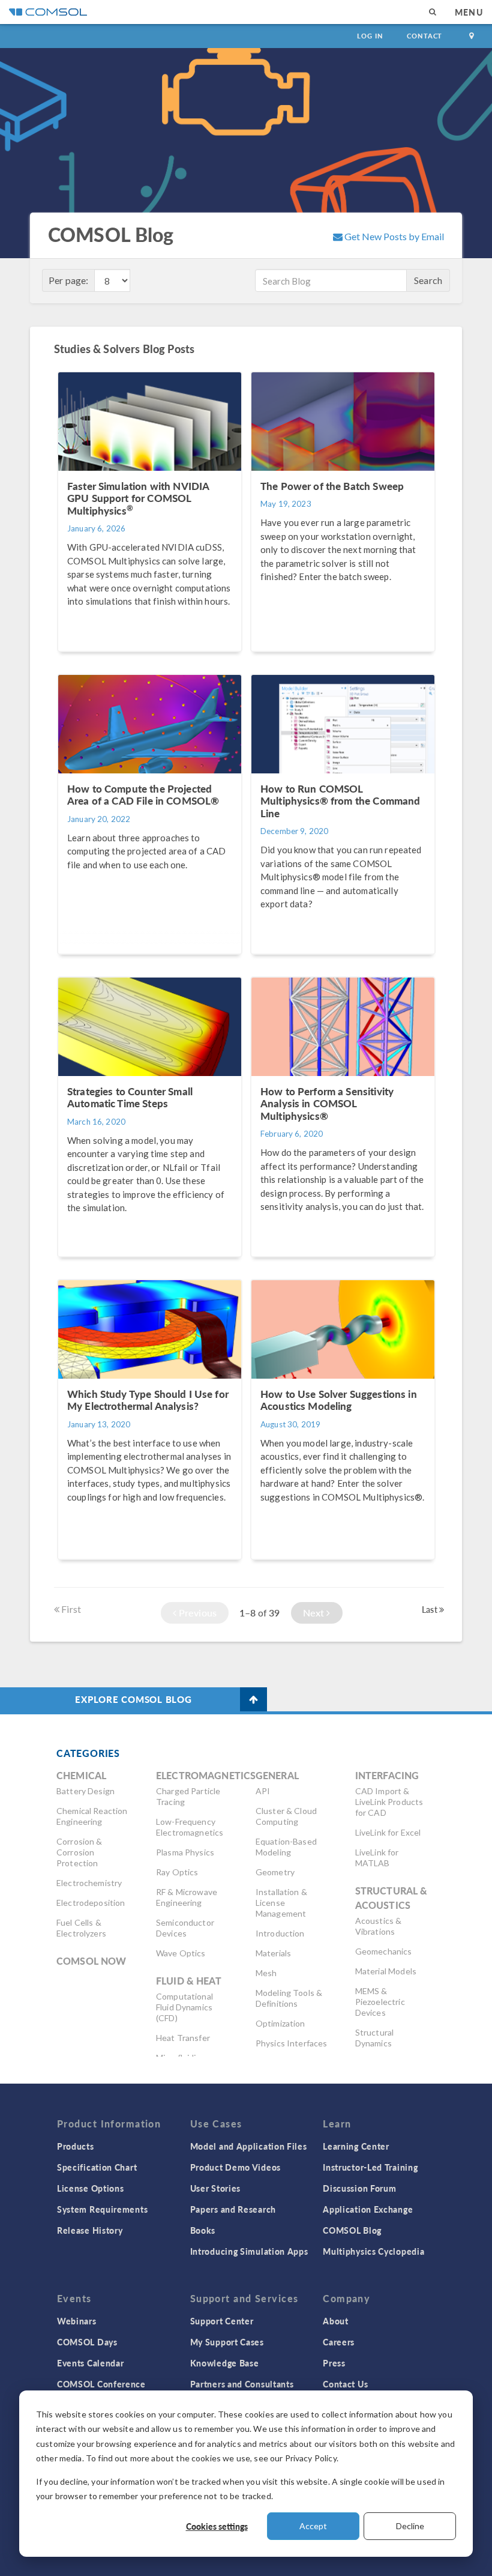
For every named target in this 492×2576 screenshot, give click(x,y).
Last (430, 1609)
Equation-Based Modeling (286, 1847)
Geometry (275, 1872)
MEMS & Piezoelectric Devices (380, 2002)
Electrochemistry (89, 1883)
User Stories (215, 2188)
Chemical (81, 1775)
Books (203, 2230)
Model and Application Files (249, 2146)
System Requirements (102, 2209)
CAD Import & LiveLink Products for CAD (389, 1802)
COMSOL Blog (352, 2230)
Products (76, 2146)
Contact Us (345, 2384)
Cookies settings (217, 2526)
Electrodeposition (91, 1903)
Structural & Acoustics (391, 1898)
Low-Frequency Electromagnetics (190, 1827)
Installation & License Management (281, 1903)
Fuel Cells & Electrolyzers (81, 1928)
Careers (339, 2342)
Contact (424, 36)
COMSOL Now (91, 1961)
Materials (273, 1953)
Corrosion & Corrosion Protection (79, 1852)
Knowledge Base (225, 2363)
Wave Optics (181, 1953)
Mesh (266, 1973)
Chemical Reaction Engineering (92, 1816)
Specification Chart (97, 2167)
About (336, 2321)
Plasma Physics (185, 1852)
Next (315, 1613)
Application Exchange (368, 2209)
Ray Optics (177, 1872)
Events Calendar (91, 2363)
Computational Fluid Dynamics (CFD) (184, 2007)
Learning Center (356, 2146)
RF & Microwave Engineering (187, 1897)
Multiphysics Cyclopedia (373, 2251)
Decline (410, 2526)
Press (334, 2363)
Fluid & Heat (189, 1981)
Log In (370, 36)
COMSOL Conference (101, 2384)
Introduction (280, 1933)
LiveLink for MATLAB (377, 1858)
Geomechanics (384, 1951)
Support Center (222, 2321)
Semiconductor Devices (185, 1928)
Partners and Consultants (242, 2384)
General (277, 1775)
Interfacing (387, 1775)
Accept (313, 2526)
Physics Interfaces (292, 2043)
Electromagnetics (206, 1775)
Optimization (280, 2023)
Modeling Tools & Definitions (289, 1998)
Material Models (386, 1971)
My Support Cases (227, 2342)
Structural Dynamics (375, 2038)
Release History (90, 2230)
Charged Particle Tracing (188, 1796)
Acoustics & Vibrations (379, 1926)
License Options (91, 2188)
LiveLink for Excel (388, 1832)
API (263, 1791)
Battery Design (85, 1791)
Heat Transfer (183, 2038)
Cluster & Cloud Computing (286, 1816)
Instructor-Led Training (370, 2167)
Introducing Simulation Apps (249, 2251)
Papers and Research (233, 2209)
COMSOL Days (87, 2342)
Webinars (77, 2321)
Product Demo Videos (235, 2167)
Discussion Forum (359, 2188)
